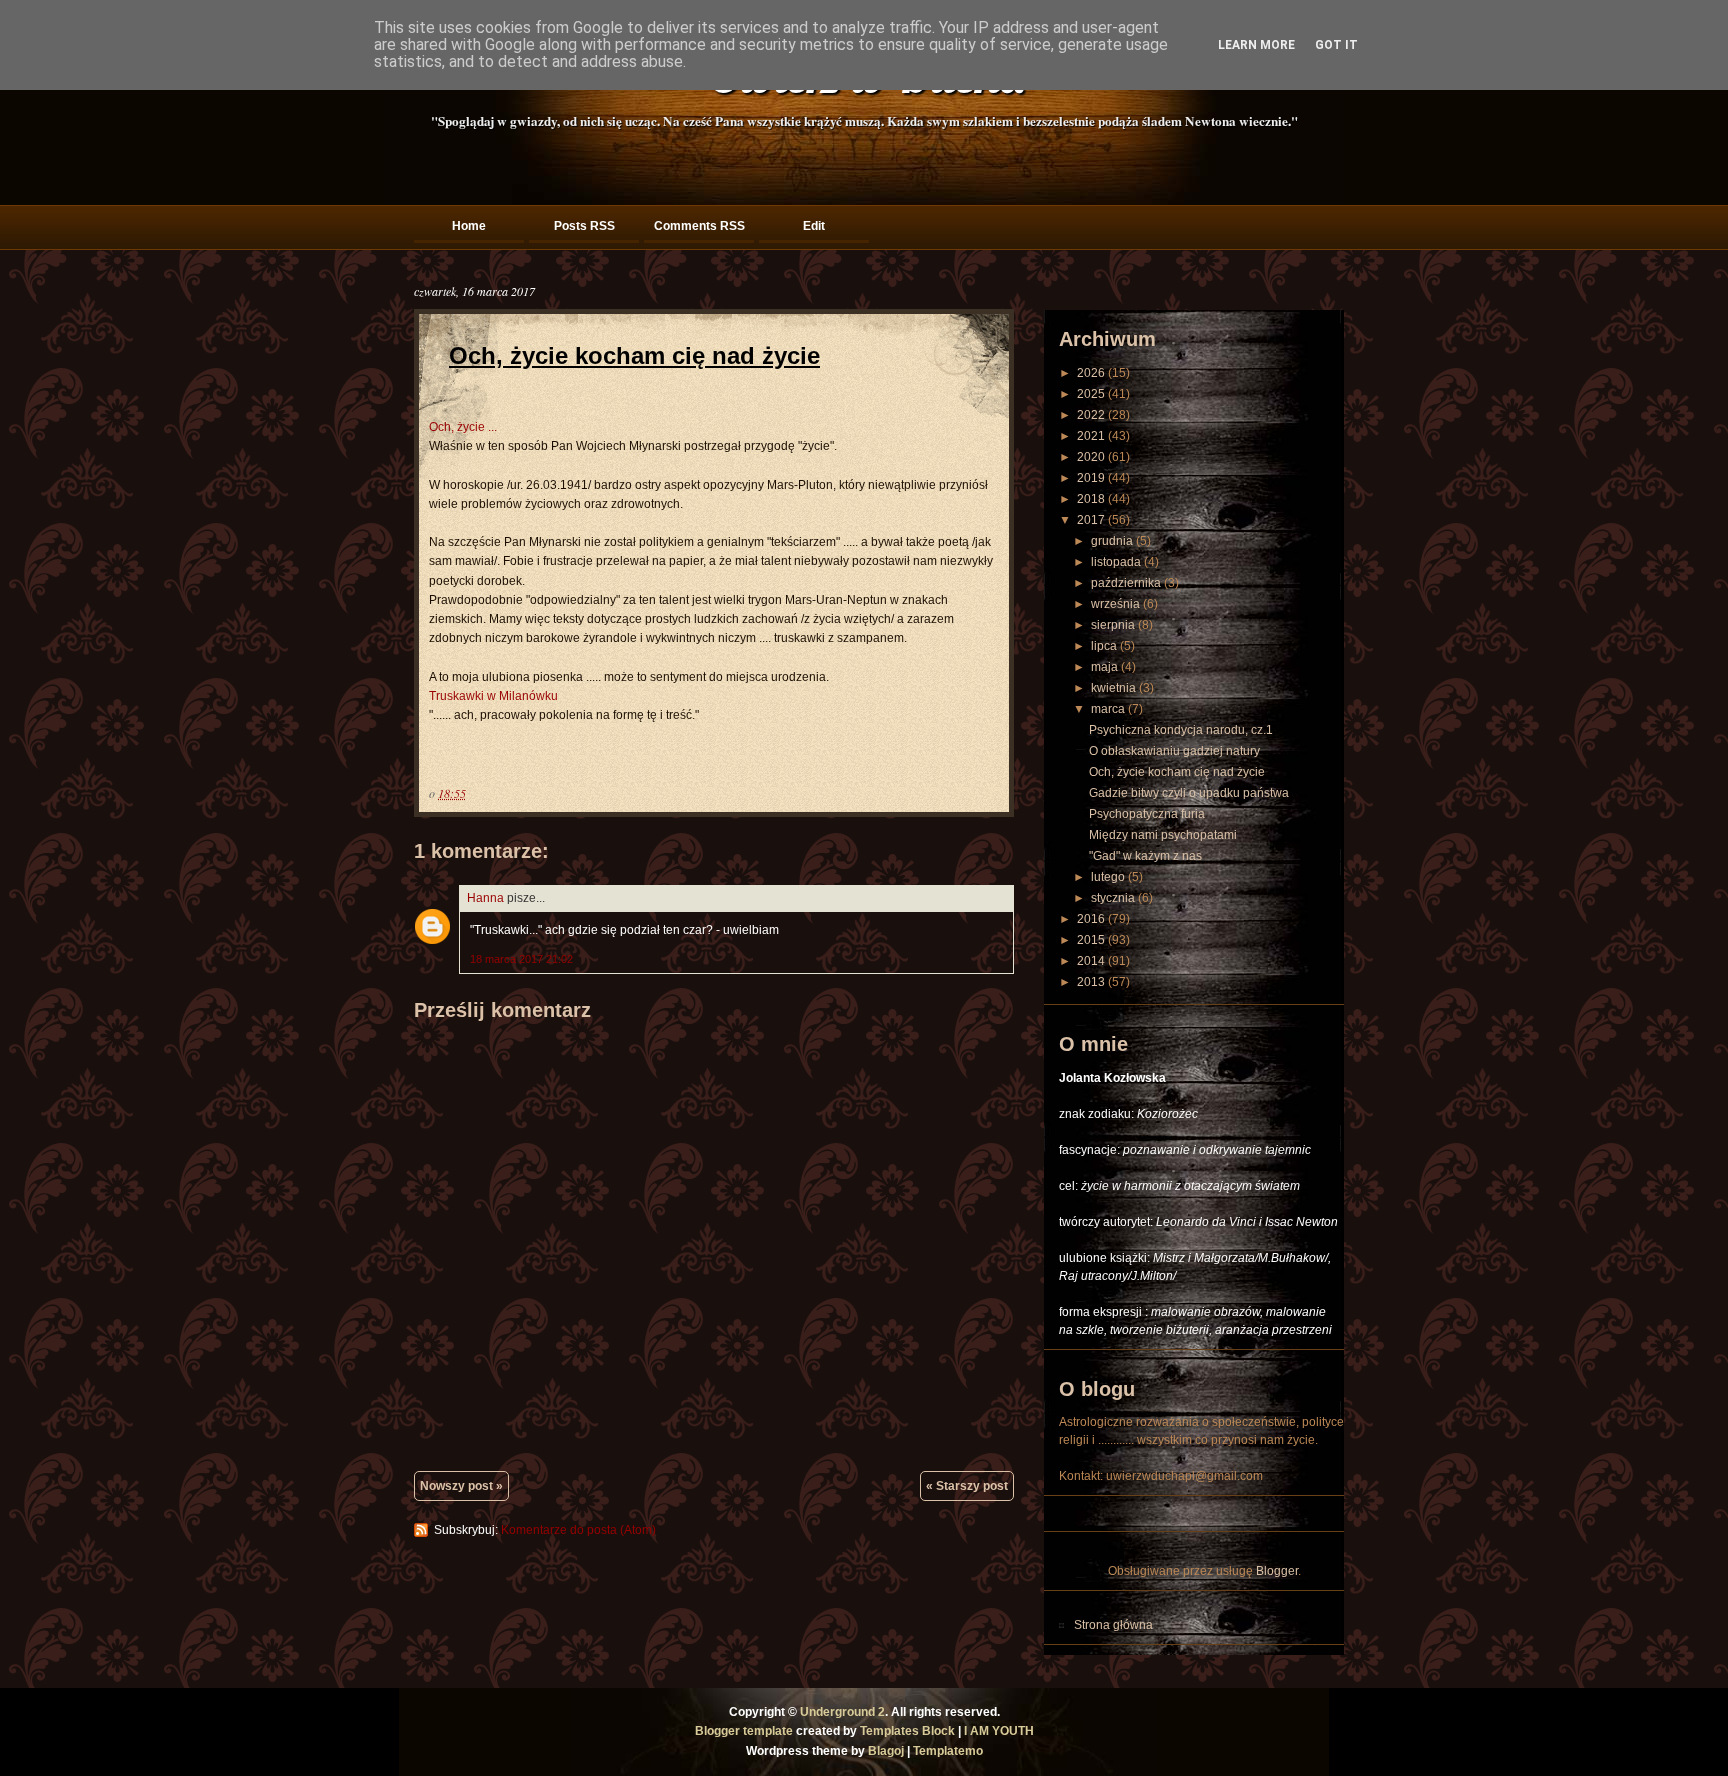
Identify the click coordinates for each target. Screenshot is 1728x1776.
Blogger (1277, 1571)
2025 (1091, 394)
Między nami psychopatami (1163, 835)
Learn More (1256, 45)
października (1126, 583)
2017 (1091, 520)
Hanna (485, 898)
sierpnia (1113, 625)
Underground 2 (842, 1712)
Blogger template (744, 1731)
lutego (1108, 877)
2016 (1091, 919)
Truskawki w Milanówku (493, 696)
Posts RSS (584, 226)
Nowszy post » (461, 1486)
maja (1104, 667)
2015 (1091, 940)
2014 (1091, 961)
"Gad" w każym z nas (1145, 856)
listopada (1116, 562)
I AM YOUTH (999, 1731)
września (1115, 604)
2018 (1091, 499)
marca (1108, 709)
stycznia (1113, 898)
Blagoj (886, 1751)
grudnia (1112, 541)
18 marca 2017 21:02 (521, 959)
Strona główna (1113, 1625)
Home (469, 226)
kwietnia (1113, 688)
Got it (1336, 45)
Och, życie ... (463, 427)
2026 (1091, 373)
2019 (1091, 478)
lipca (1104, 646)
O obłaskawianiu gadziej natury (1174, 751)
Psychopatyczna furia (1147, 814)
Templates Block (907, 1731)
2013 (1091, 982)
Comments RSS (699, 226)
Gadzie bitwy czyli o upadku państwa (1189, 793)
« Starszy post (967, 1486)
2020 (1091, 457)
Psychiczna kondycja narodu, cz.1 (1181, 730)
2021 (1091, 436)
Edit (814, 226)
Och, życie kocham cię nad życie (634, 355)
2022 (1091, 415)
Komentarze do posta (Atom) (578, 1530)
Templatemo (948, 1751)
